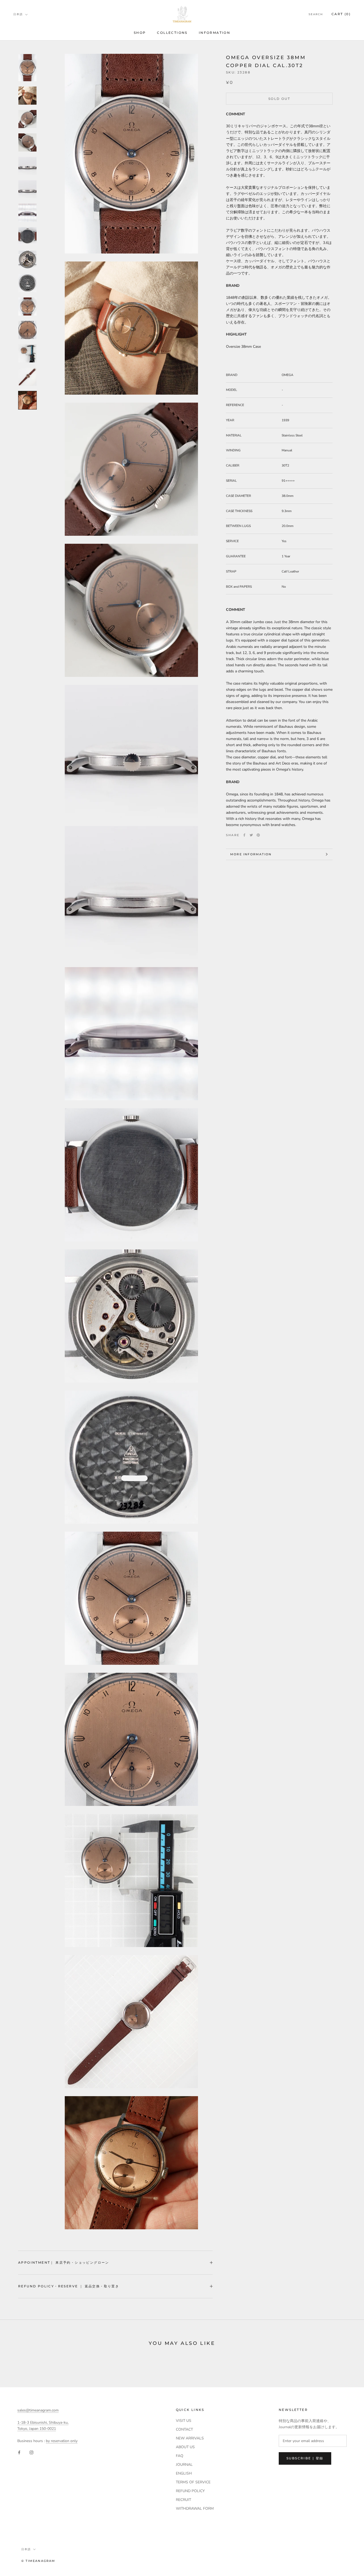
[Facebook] (244, 835)
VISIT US (184, 2421)
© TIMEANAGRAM (38, 2561)
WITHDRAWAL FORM (195, 2508)
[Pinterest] (258, 835)
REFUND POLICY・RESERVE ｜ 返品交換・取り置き (69, 2286)
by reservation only (62, 2441)
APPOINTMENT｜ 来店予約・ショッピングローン (64, 2262)
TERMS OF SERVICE (193, 2482)
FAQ (180, 2456)
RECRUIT (183, 2500)
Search (316, 14)
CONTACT (184, 2429)
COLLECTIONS (172, 33)
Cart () (341, 14)
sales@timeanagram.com (38, 2410)
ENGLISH (184, 2473)
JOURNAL (184, 2465)
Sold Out (279, 99)
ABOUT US (185, 2447)
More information (251, 854)
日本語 (18, 14)
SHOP (140, 33)
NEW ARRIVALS (190, 2438)
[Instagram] (31, 2452)
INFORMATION (215, 33)
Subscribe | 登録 (305, 2458)
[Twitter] (251, 835)
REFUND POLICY (190, 2491)
